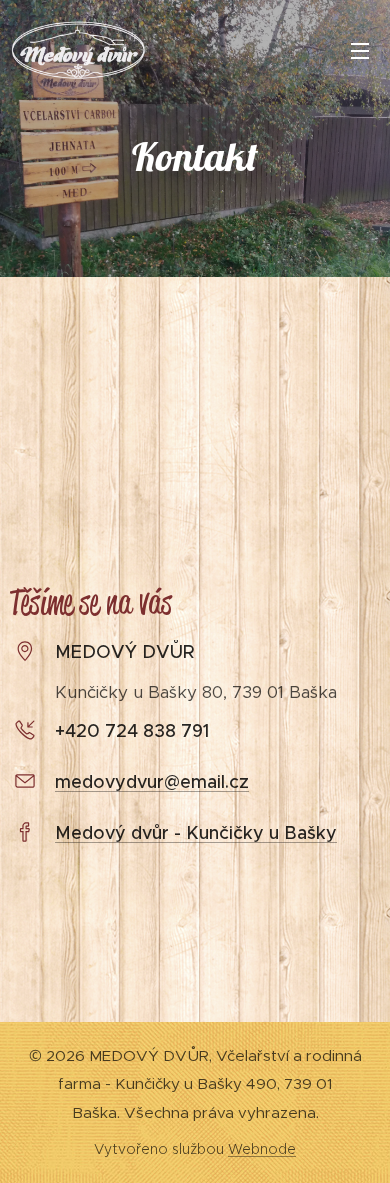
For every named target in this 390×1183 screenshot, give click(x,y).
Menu (360, 50)
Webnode (262, 1149)
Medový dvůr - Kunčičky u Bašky (196, 833)
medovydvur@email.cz (152, 782)
